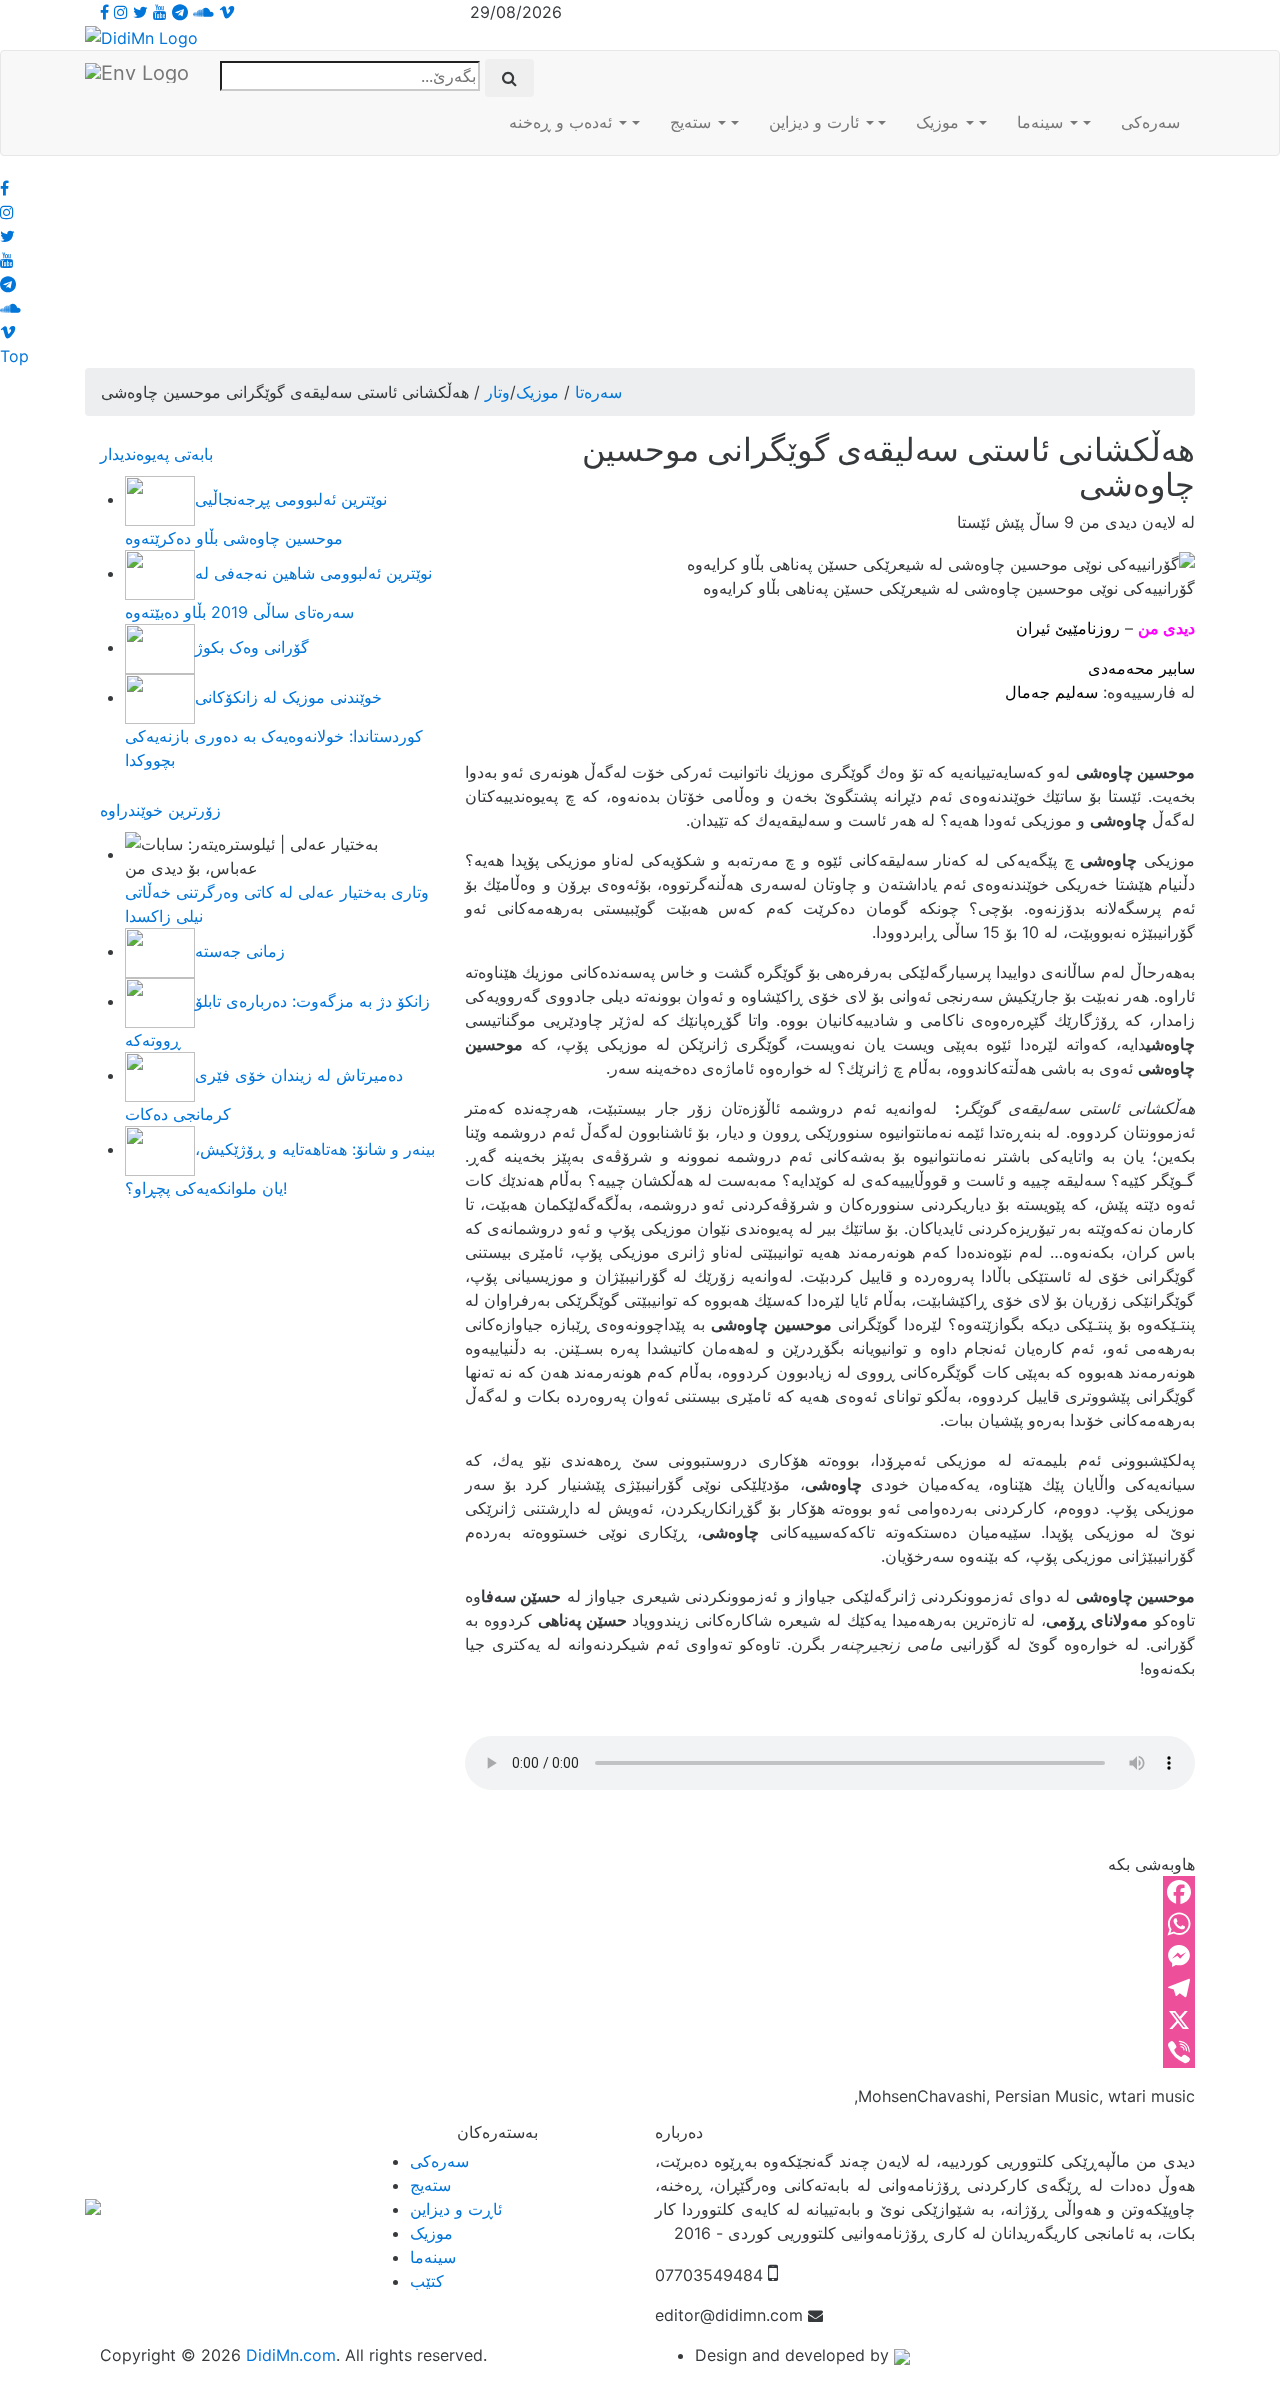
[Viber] (830, 2052)
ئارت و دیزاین (816, 122)
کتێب (427, 2281)
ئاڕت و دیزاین (456, 2209)
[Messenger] (830, 1956)
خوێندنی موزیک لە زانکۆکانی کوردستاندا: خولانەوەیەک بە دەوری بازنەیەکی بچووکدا (274, 728)
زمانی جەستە (240, 951)
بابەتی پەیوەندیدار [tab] (156, 454)
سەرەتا (598, 392)
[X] (830, 2020)
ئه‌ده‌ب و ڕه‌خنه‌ (563, 122)
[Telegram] (830, 1988)
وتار (497, 392)
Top (14, 356)
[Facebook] (830, 1892)
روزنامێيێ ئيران (1068, 628)
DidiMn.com (291, 2355)
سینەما (1042, 122)
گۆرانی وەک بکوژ (252, 647)
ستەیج (693, 122)
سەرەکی (1150, 122)
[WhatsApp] (830, 1924)
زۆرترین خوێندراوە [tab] (160, 810)
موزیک (940, 122)
